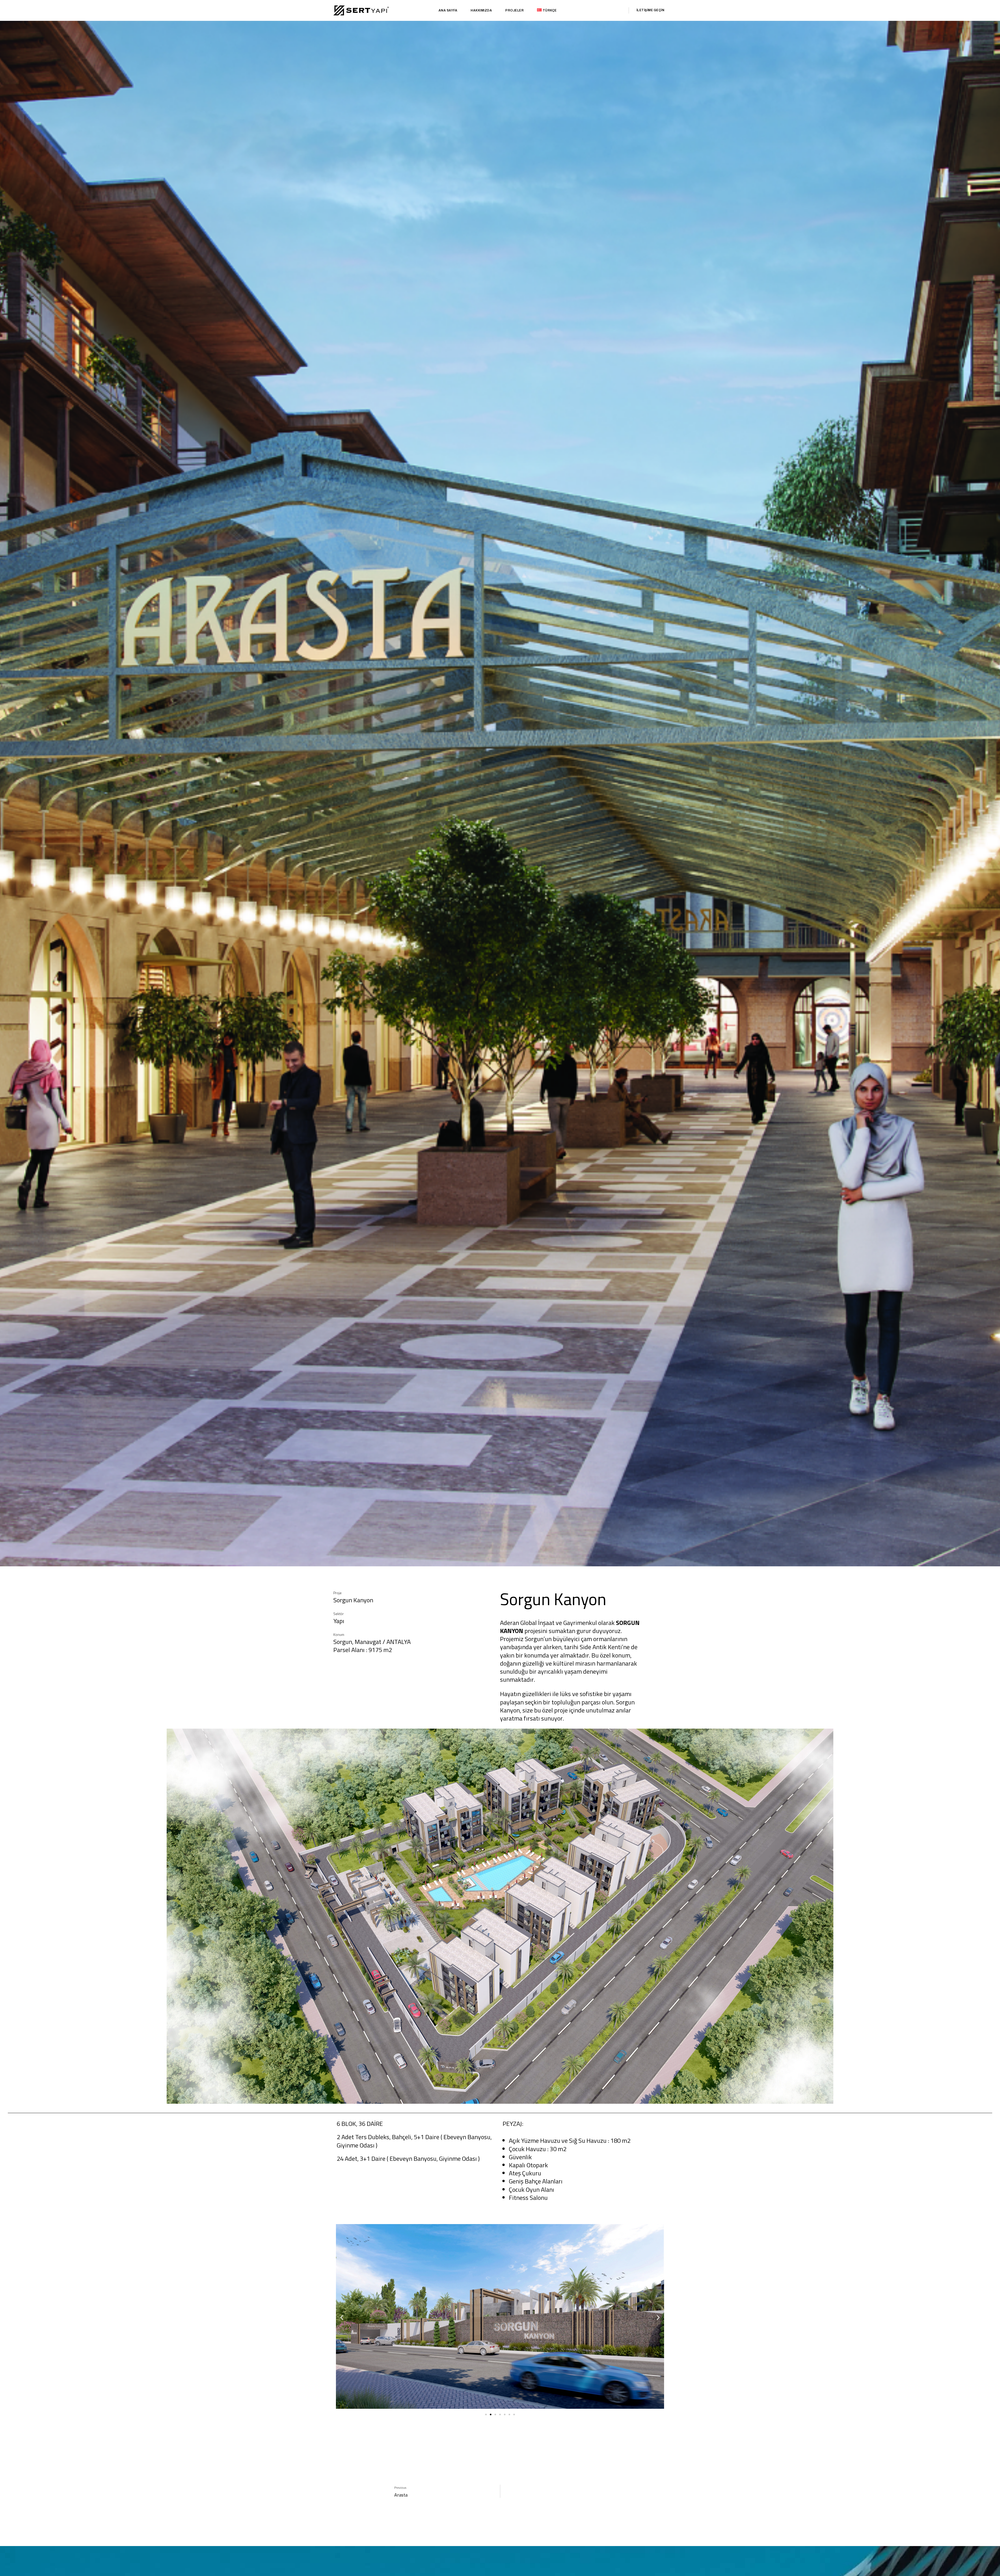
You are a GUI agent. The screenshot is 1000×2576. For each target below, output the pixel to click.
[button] (342, 2317)
